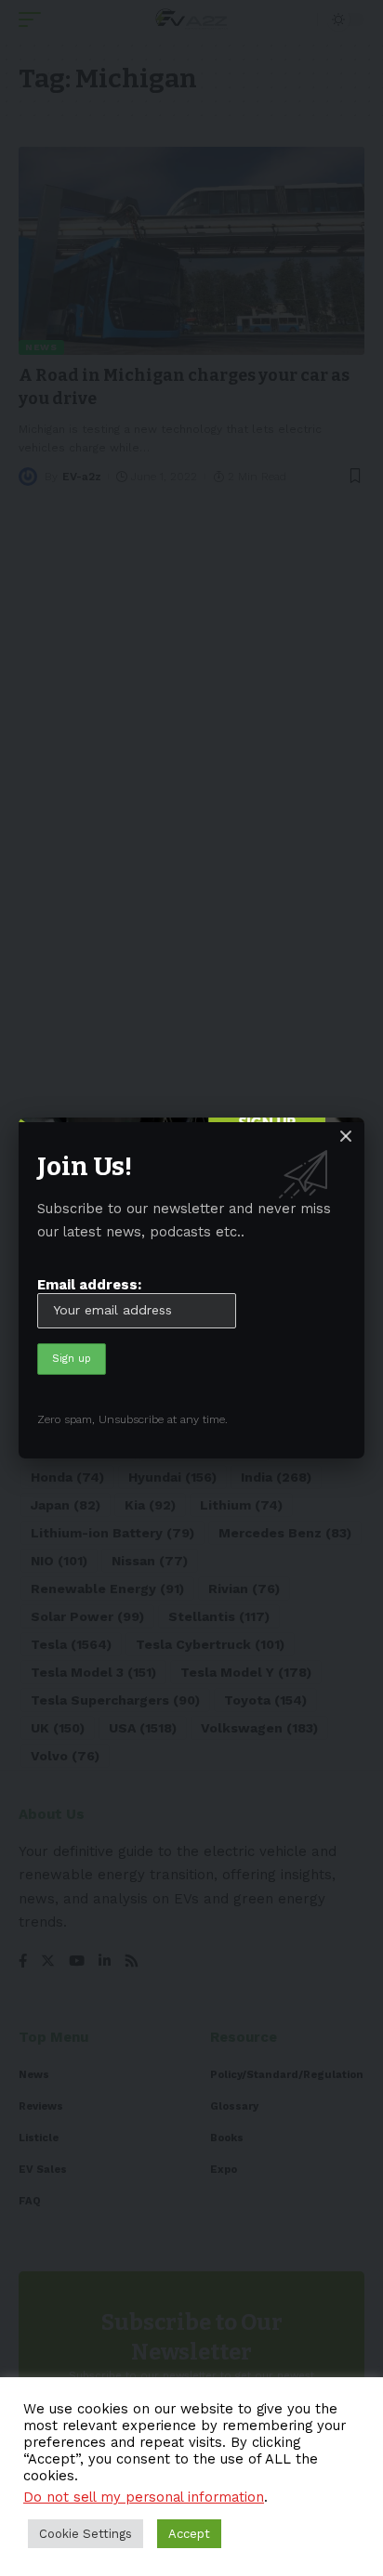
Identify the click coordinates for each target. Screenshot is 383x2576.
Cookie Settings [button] (86, 2534)
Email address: (89, 1285)
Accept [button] (189, 2534)
